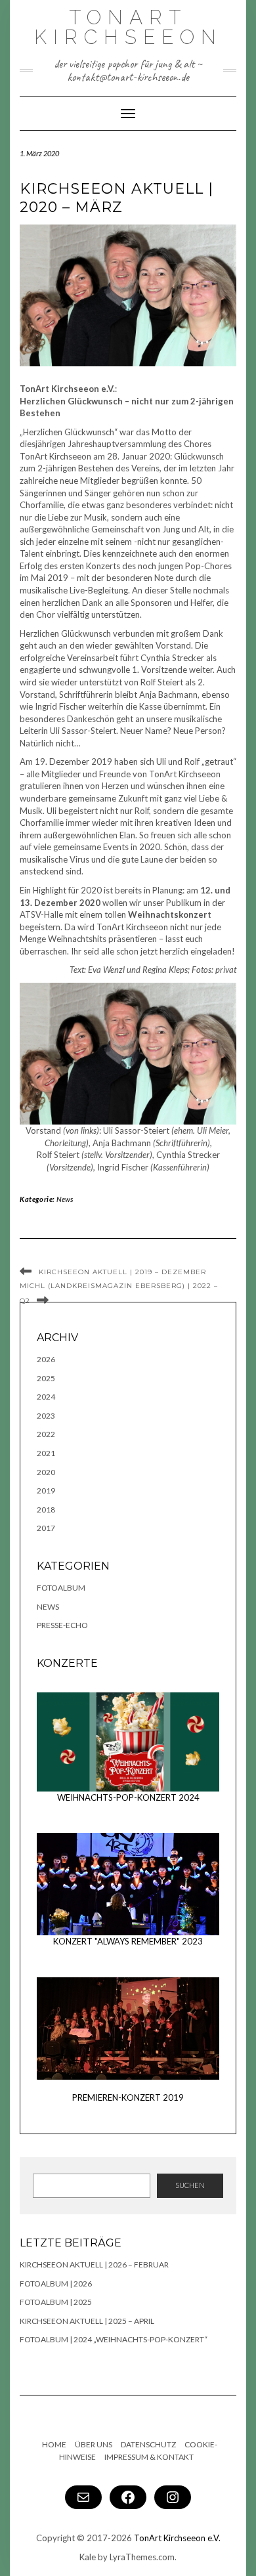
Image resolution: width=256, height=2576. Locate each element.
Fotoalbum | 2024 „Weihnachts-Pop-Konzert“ (114, 2339)
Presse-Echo (62, 1625)
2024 (46, 1397)
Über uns (94, 2444)
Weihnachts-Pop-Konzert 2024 (128, 1797)
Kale (88, 2557)
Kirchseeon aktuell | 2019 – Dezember (122, 1272)
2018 (46, 1510)
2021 (46, 1453)
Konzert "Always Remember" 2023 (128, 1941)
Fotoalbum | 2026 (56, 2284)
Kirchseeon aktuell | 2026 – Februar (94, 2265)
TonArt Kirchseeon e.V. (177, 2538)
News (65, 1199)
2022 (46, 1434)
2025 (46, 1378)
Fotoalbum (61, 1588)
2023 (46, 1416)
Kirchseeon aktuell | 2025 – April (87, 2321)
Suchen (190, 2185)
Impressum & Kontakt (149, 2457)
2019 (46, 1491)
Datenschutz (148, 2444)
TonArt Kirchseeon (128, 27)
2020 (46, 1472)
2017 (46, 1528)
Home (54, 2444)
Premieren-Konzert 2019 (128, 2097)
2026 (46, 1359)
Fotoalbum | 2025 (56, 2302)
